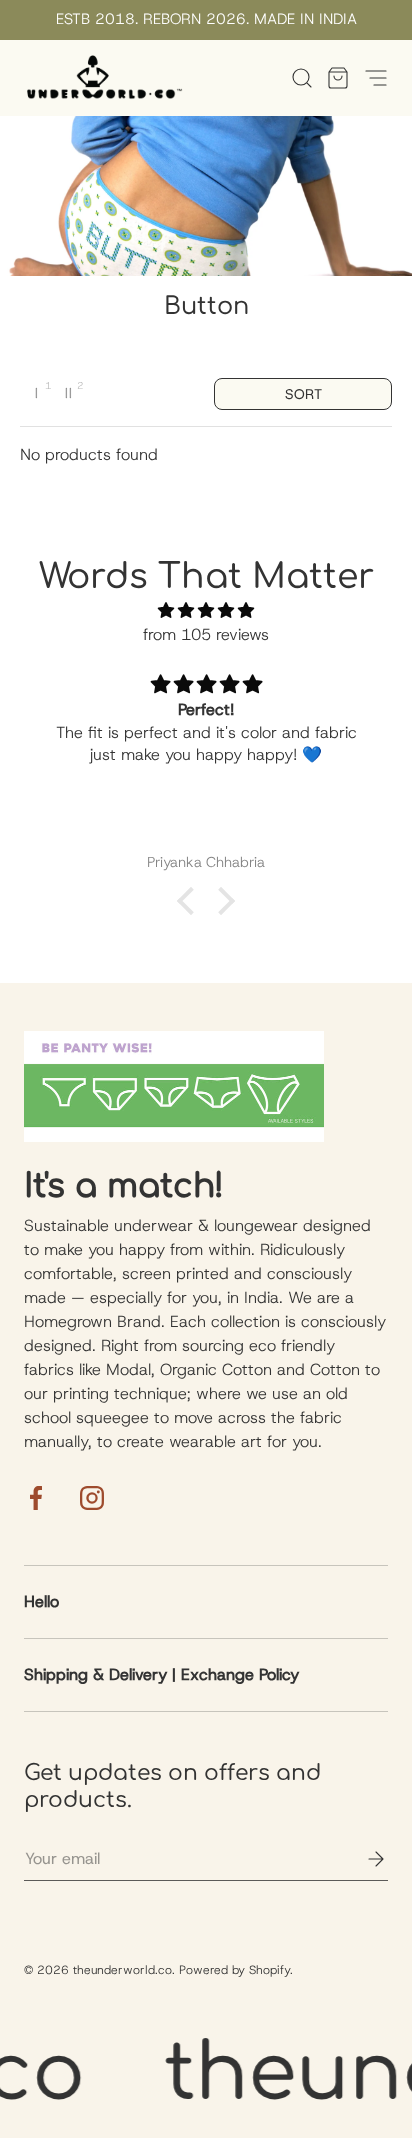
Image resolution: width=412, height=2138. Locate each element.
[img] (206, 610)
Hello (41, 1601)
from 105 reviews (206, 634)
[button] (332, 78)
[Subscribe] (362, 1859)
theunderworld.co (122, 1970)
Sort (303, 394)
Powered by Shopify (234, 1970)
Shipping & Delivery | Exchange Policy (161, 1674)
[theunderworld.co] (104, 78)
